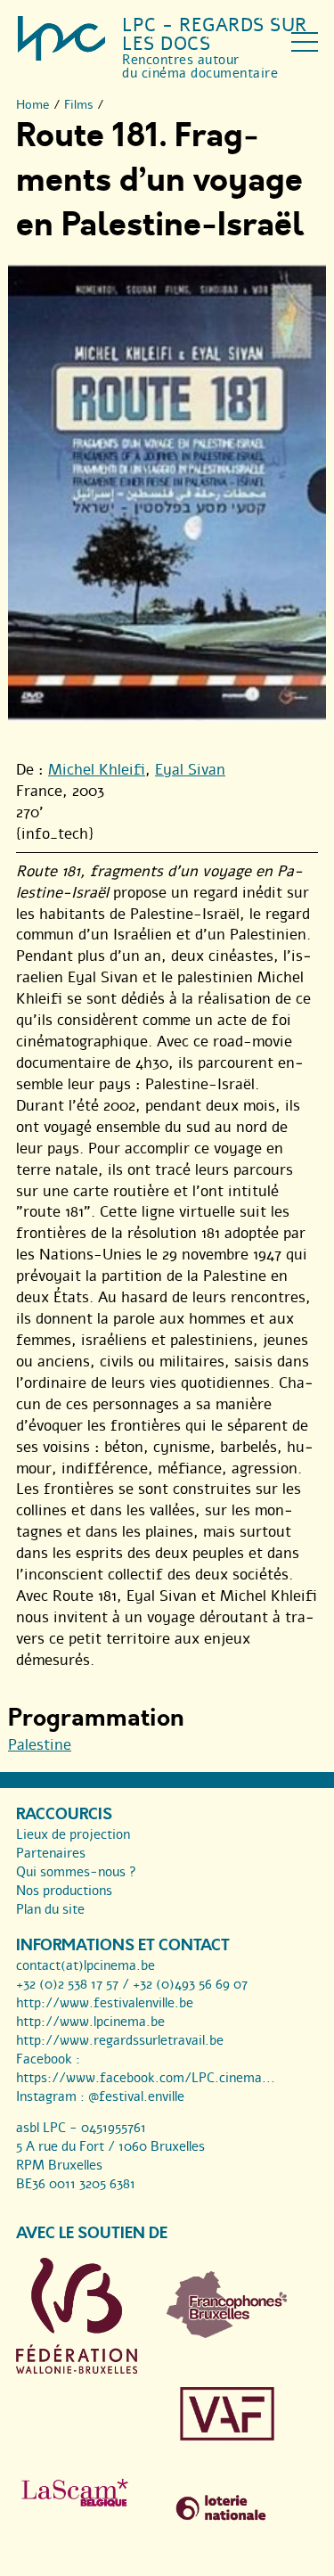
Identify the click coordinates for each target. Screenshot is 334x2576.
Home (33, 105)
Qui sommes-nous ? (76, 1872)
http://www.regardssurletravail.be (120, 2040)
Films (79, 105)
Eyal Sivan (190, 770)
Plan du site (50, 1909)
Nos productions (64, 1891)
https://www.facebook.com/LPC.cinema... (146, 2078)
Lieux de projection (73, 1834)
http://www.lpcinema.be (90, 2022)
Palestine (40, 1745)
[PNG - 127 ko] (227, 2334)
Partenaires (51, 1853)
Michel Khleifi (97, 770)
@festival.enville (136, 2096)
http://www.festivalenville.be (105, 2003)
